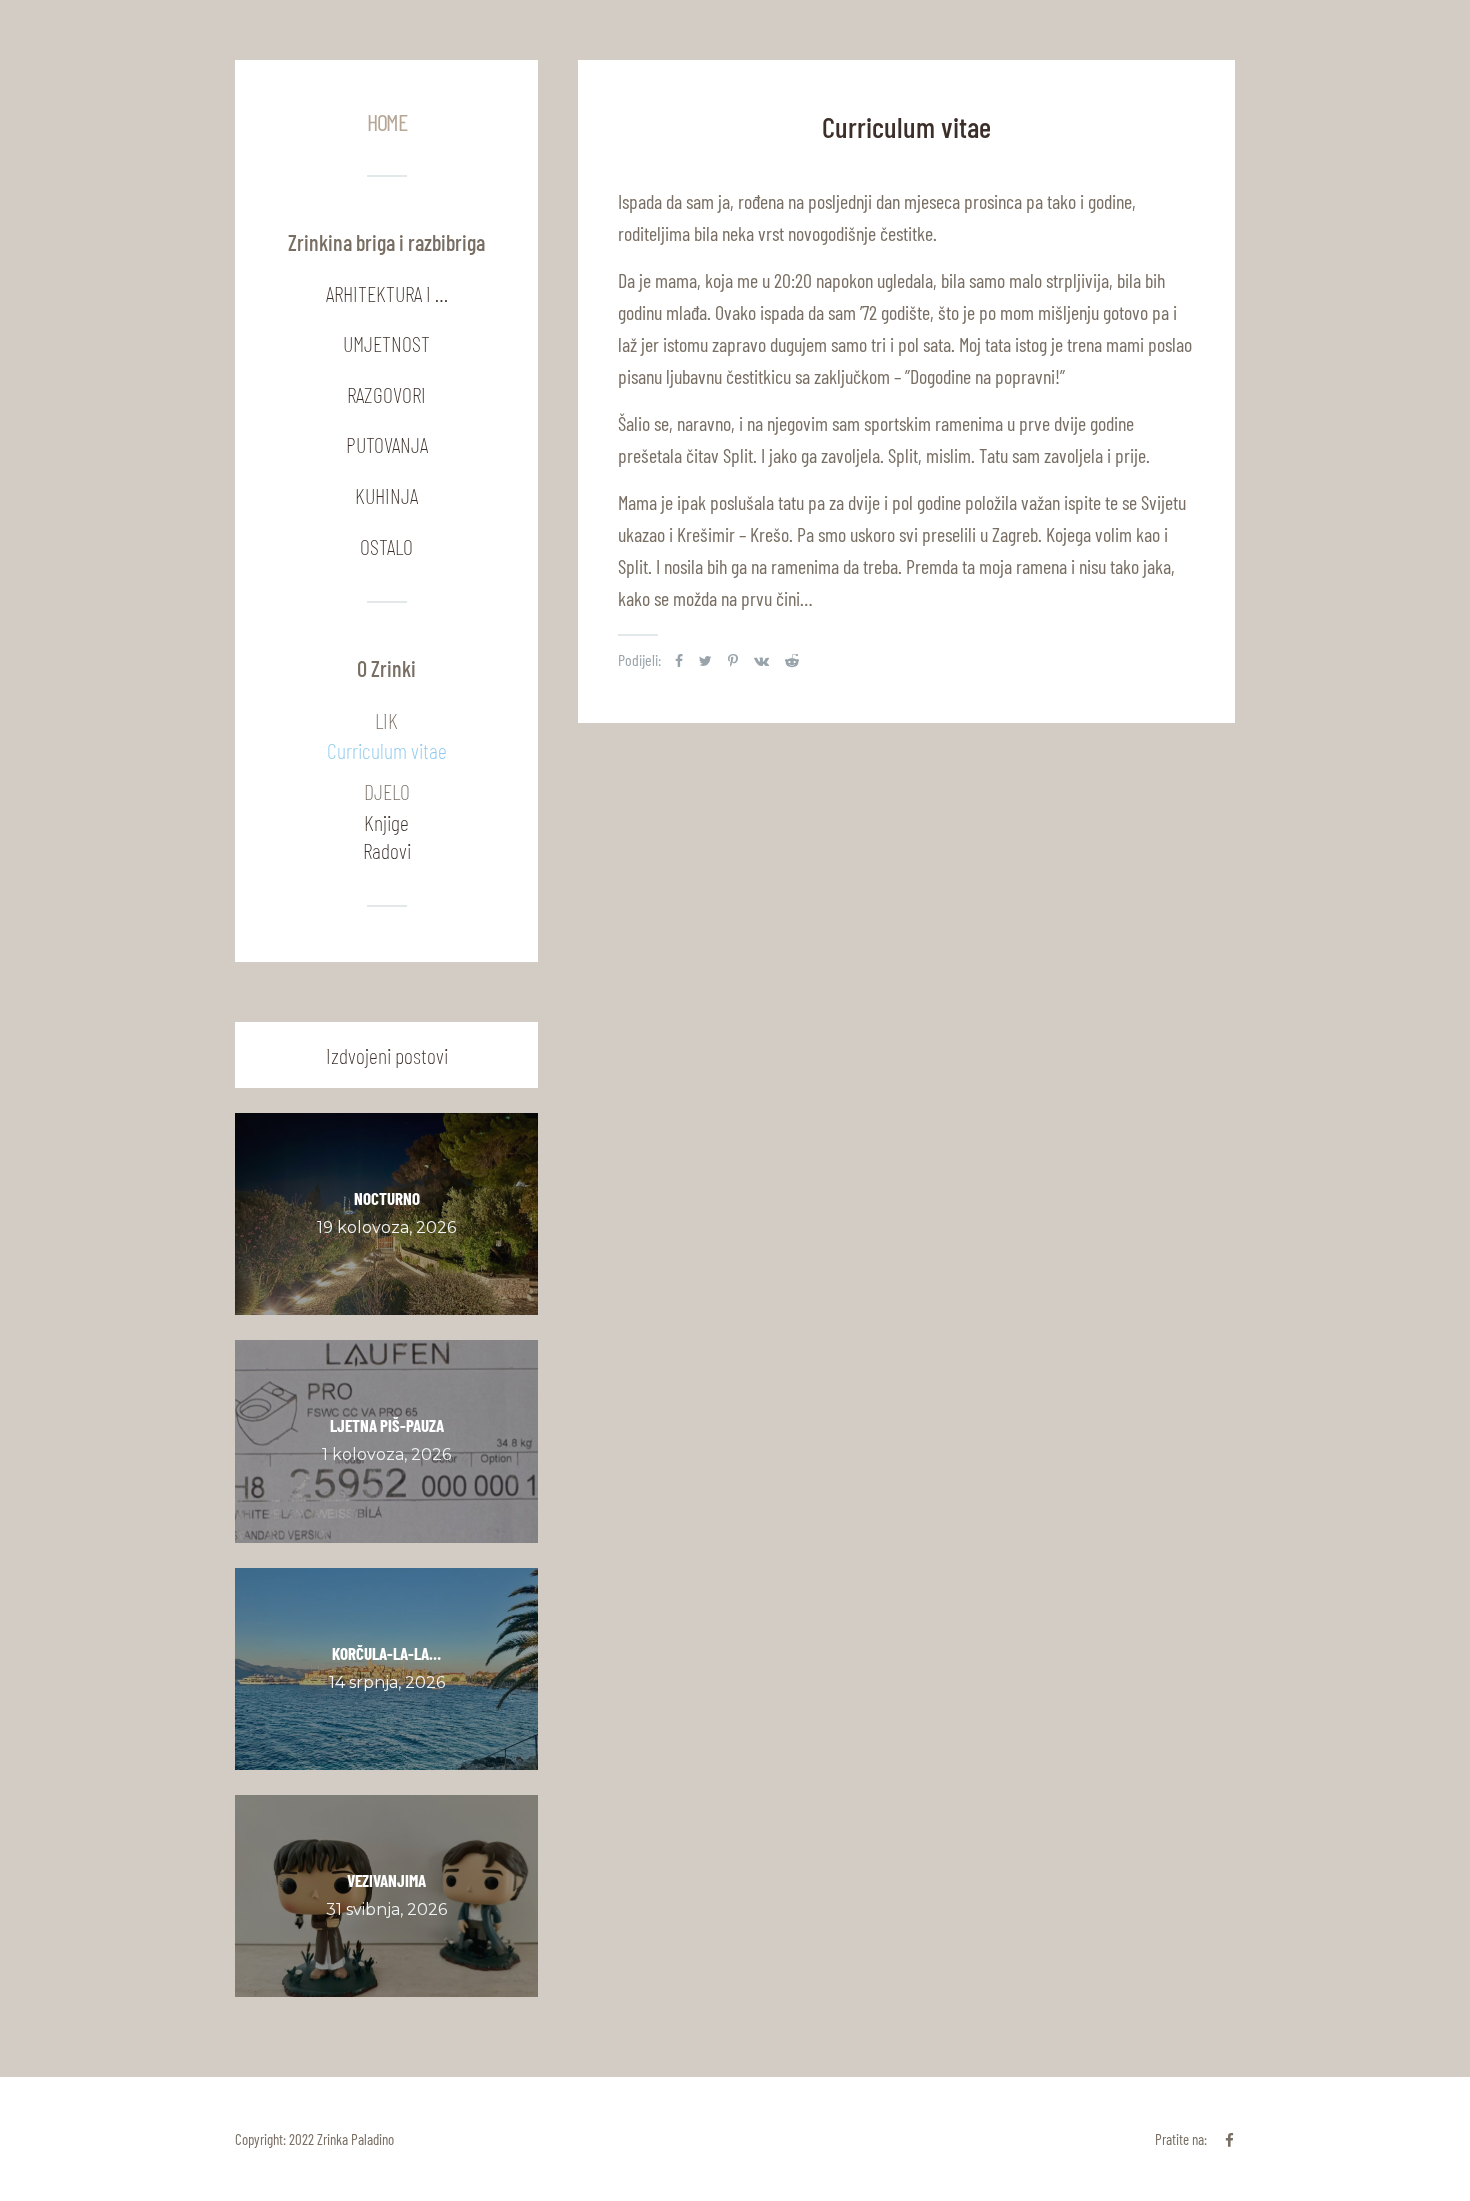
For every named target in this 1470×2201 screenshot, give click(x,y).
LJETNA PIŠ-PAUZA (387, 1425)
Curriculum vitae (387, 750)
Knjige (386, 822)
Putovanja (387, 444)
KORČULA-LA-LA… (386, 1653)
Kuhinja (386, 495)
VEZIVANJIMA (386, 1880)
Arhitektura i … (387, 293)
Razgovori (386, 394)
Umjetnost (386, 343)
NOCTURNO (387, 1198)
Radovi (387, 850)
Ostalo (386, 546)
